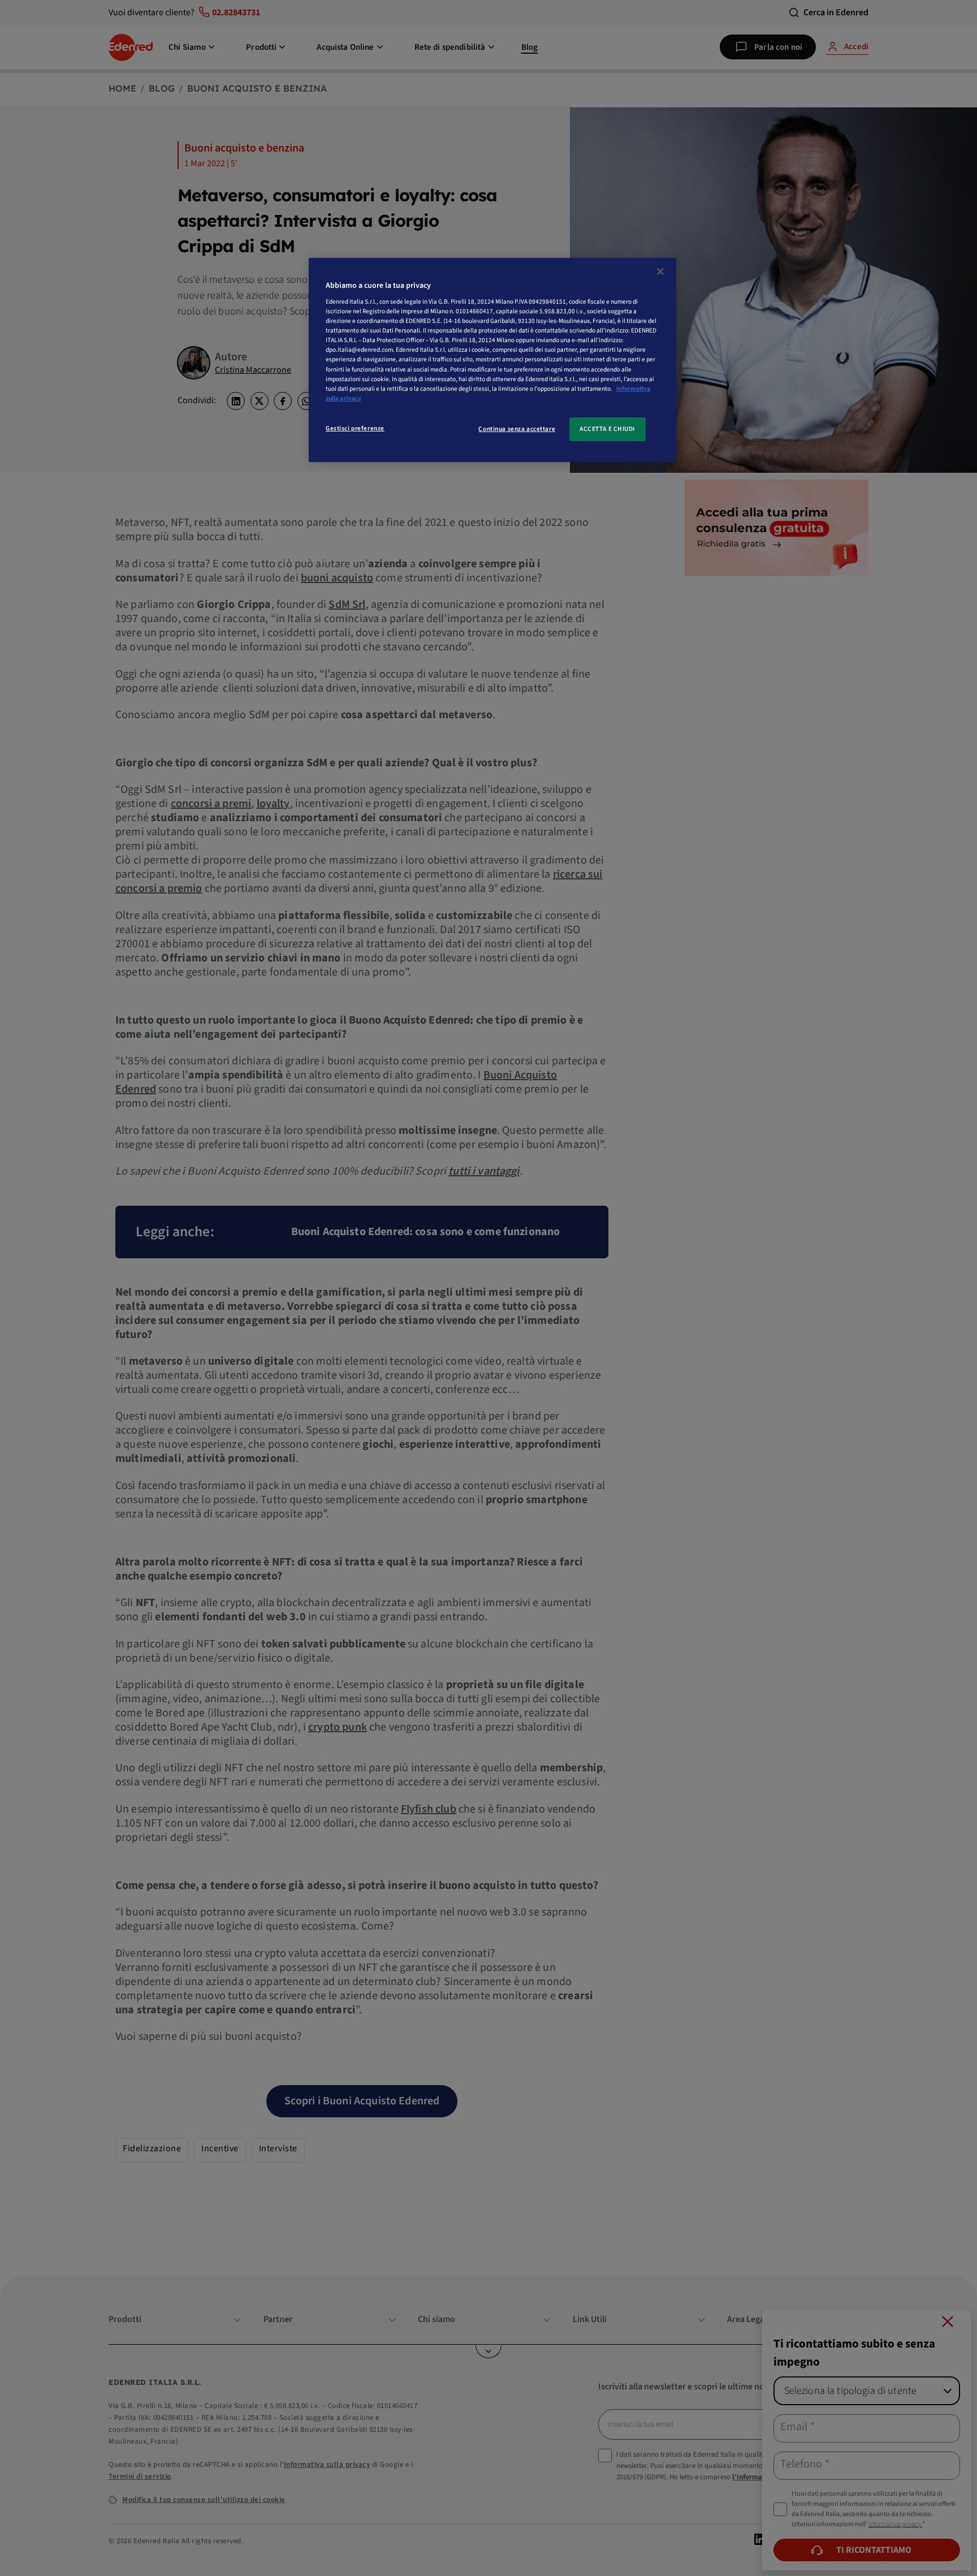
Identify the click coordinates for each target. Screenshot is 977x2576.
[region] (492, 360)
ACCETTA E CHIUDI (607, 429)
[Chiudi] (660, 271)
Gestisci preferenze (355, 428)
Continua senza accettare (517, 429)
